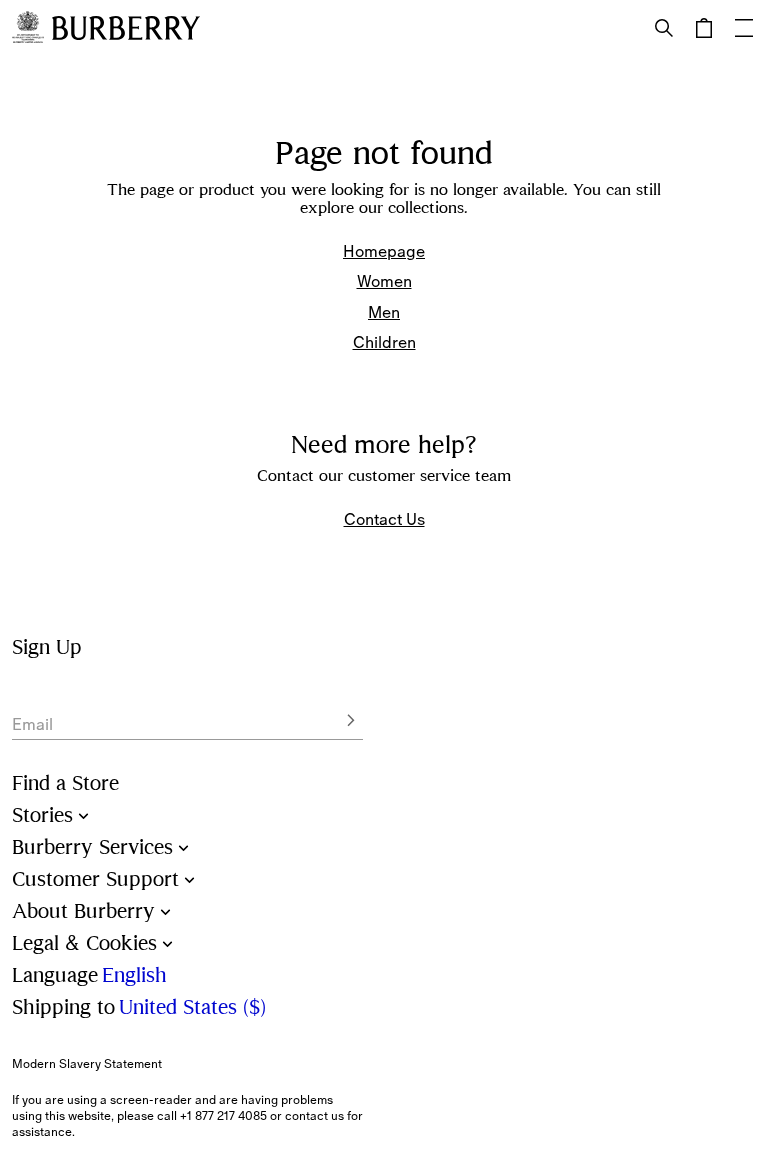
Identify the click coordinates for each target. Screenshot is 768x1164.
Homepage (384, 251)
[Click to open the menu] (744, 28)
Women (384, 281)
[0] (704, 28)
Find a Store (65, 783)
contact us (314, 1116)
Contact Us (384, 519)
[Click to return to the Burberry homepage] (126, 28)
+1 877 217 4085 (223, 1116)
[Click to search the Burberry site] (664, 28)
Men (384, 312)
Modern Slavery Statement (87, 1064)
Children (384, 342)
